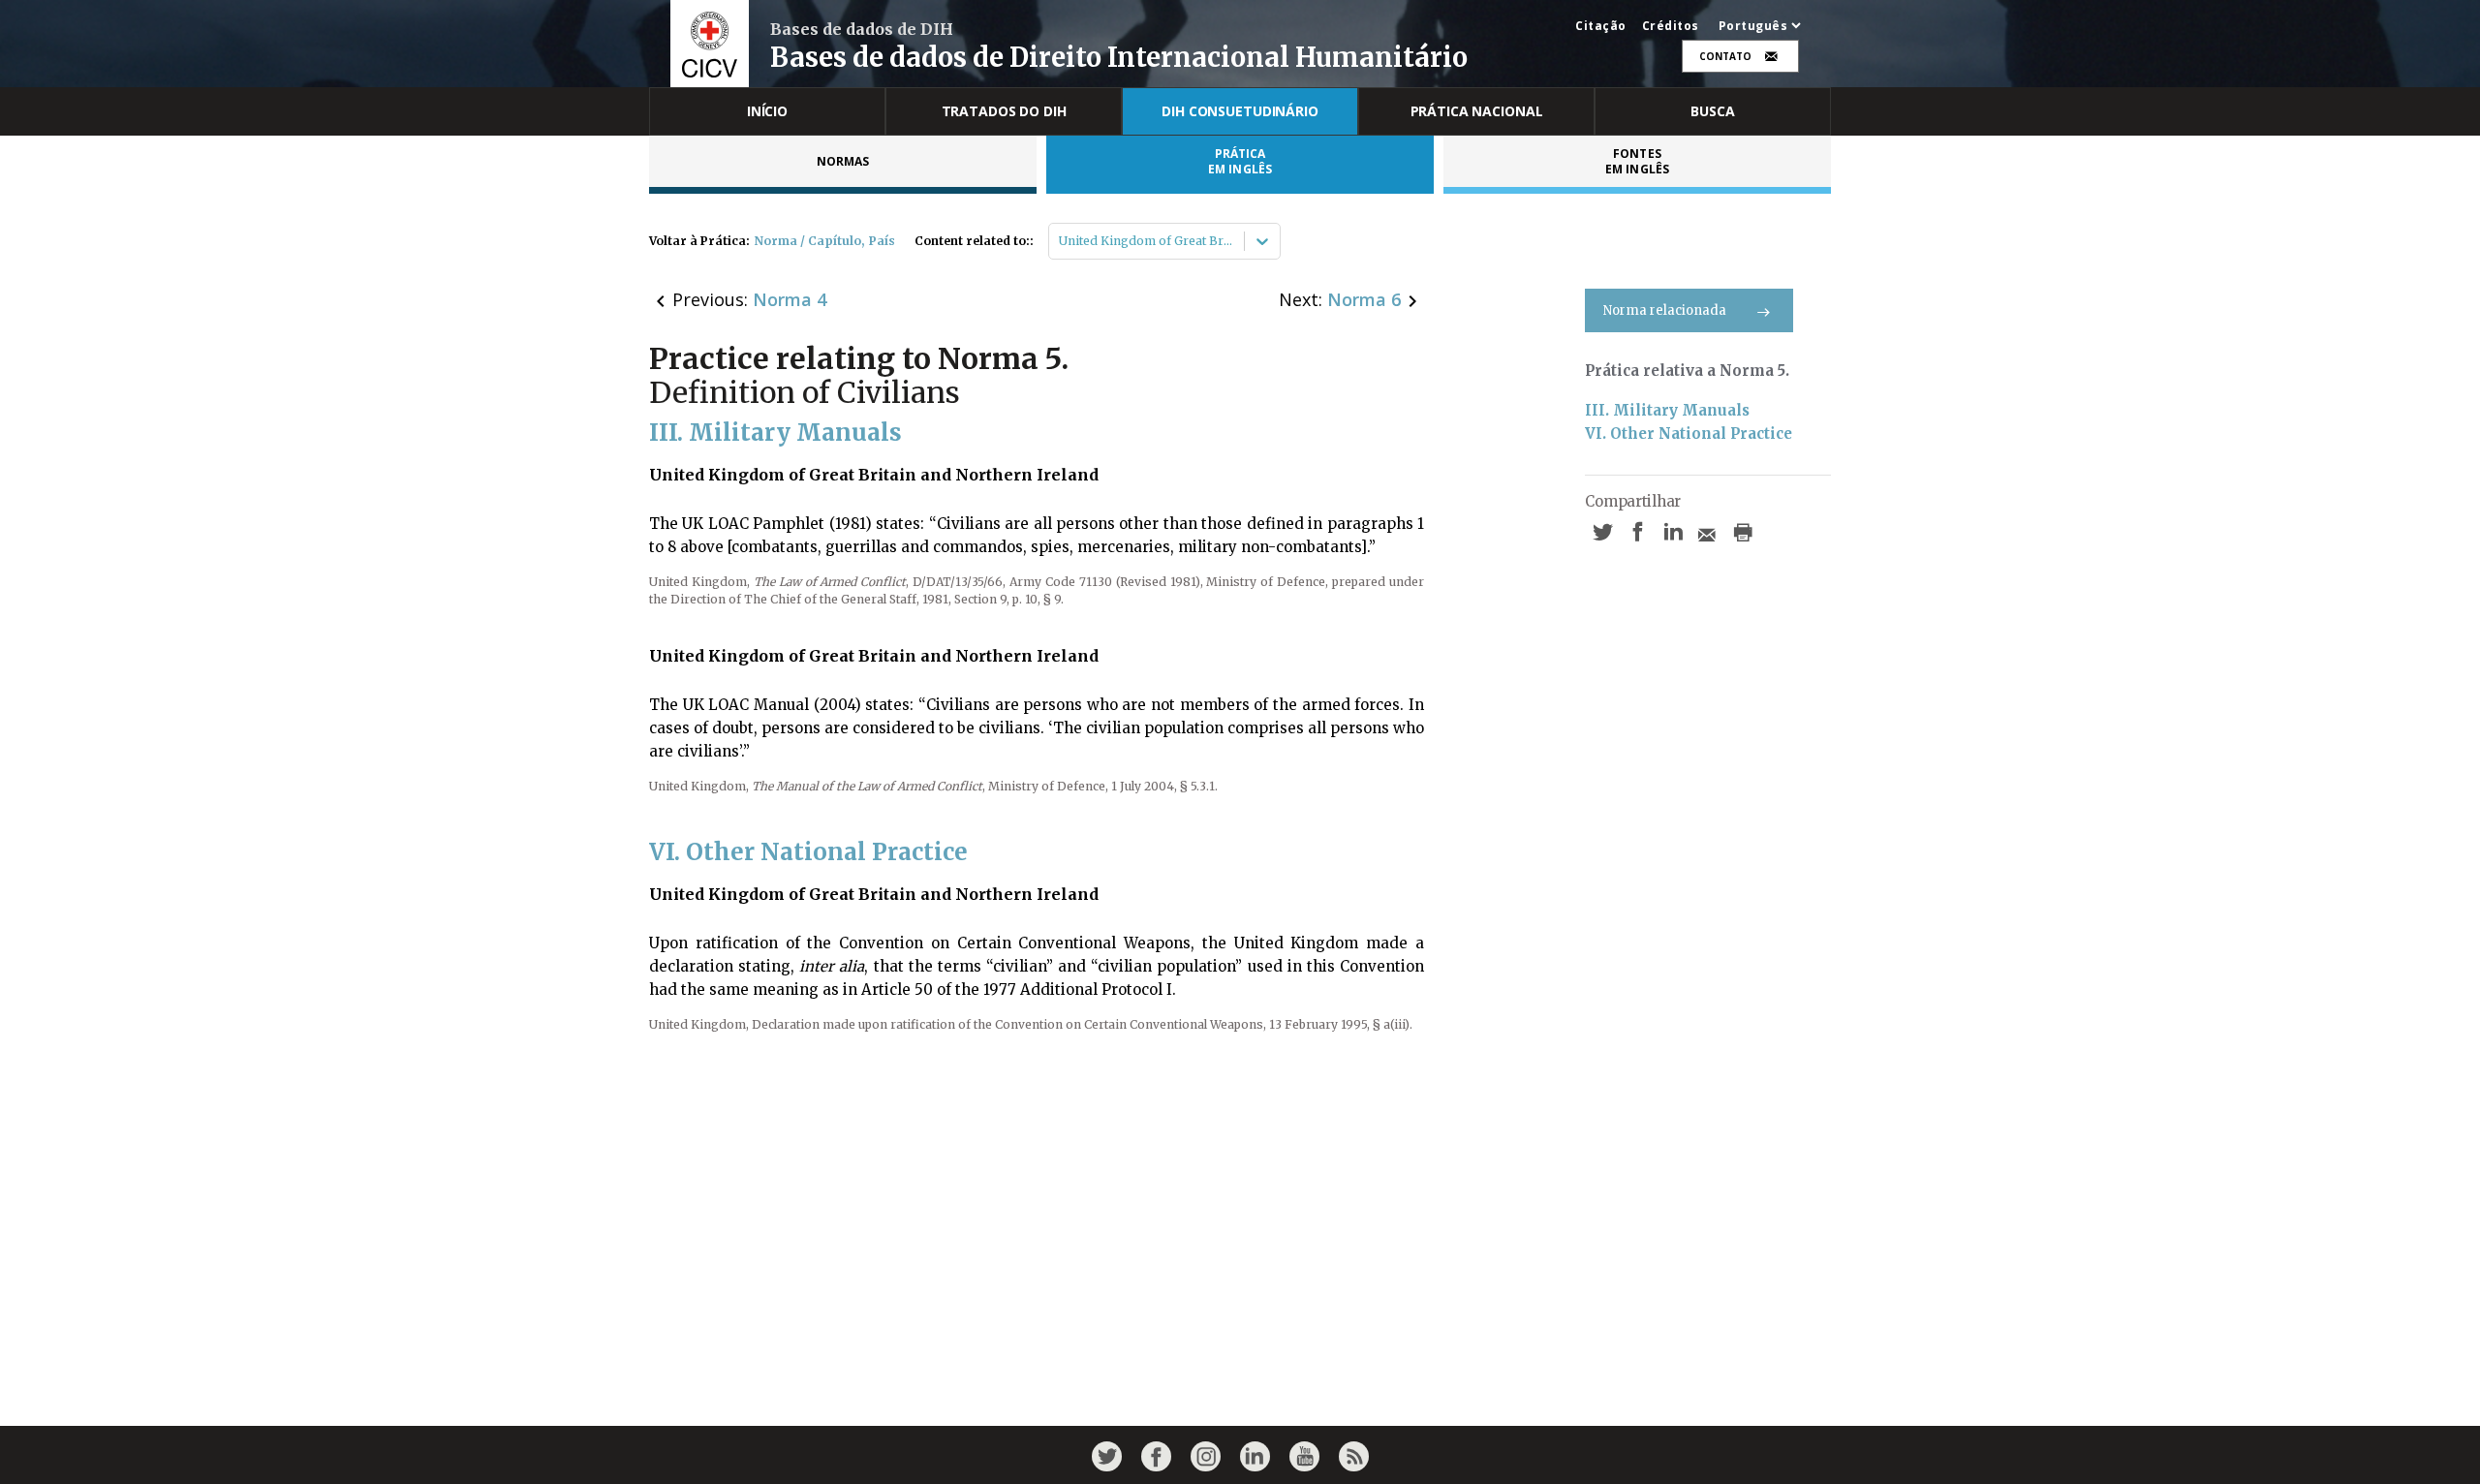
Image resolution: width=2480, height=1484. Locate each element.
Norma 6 (1364, 299)
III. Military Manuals (1667, 410)
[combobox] (1060, 241)
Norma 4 (790, 299)
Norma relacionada (1665, 310)
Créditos (1671, 26)
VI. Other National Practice (1689, 433)
